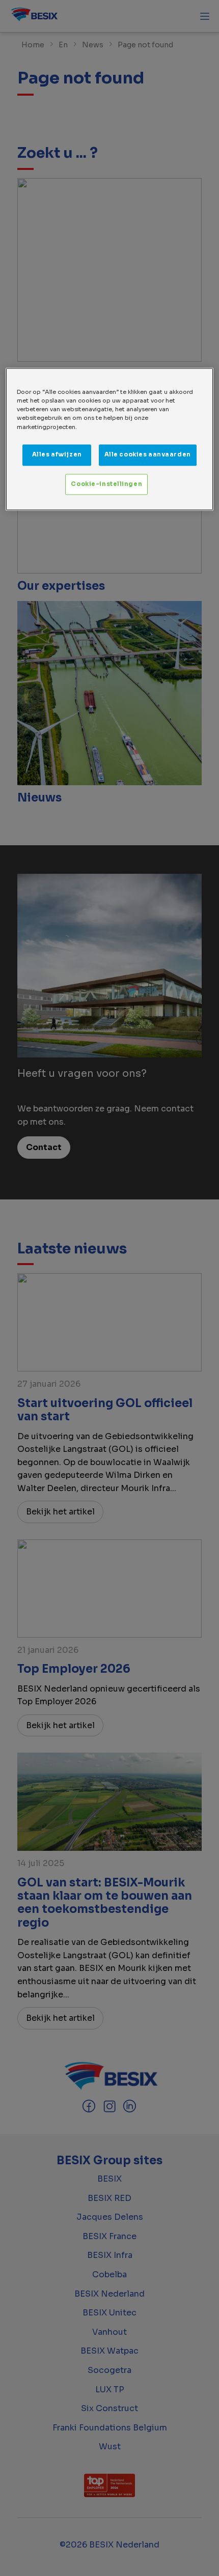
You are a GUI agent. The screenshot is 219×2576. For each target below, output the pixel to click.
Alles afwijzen (57, 454)
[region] (110, 439)
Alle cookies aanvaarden (148, 454)
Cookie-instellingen (106, 484)
